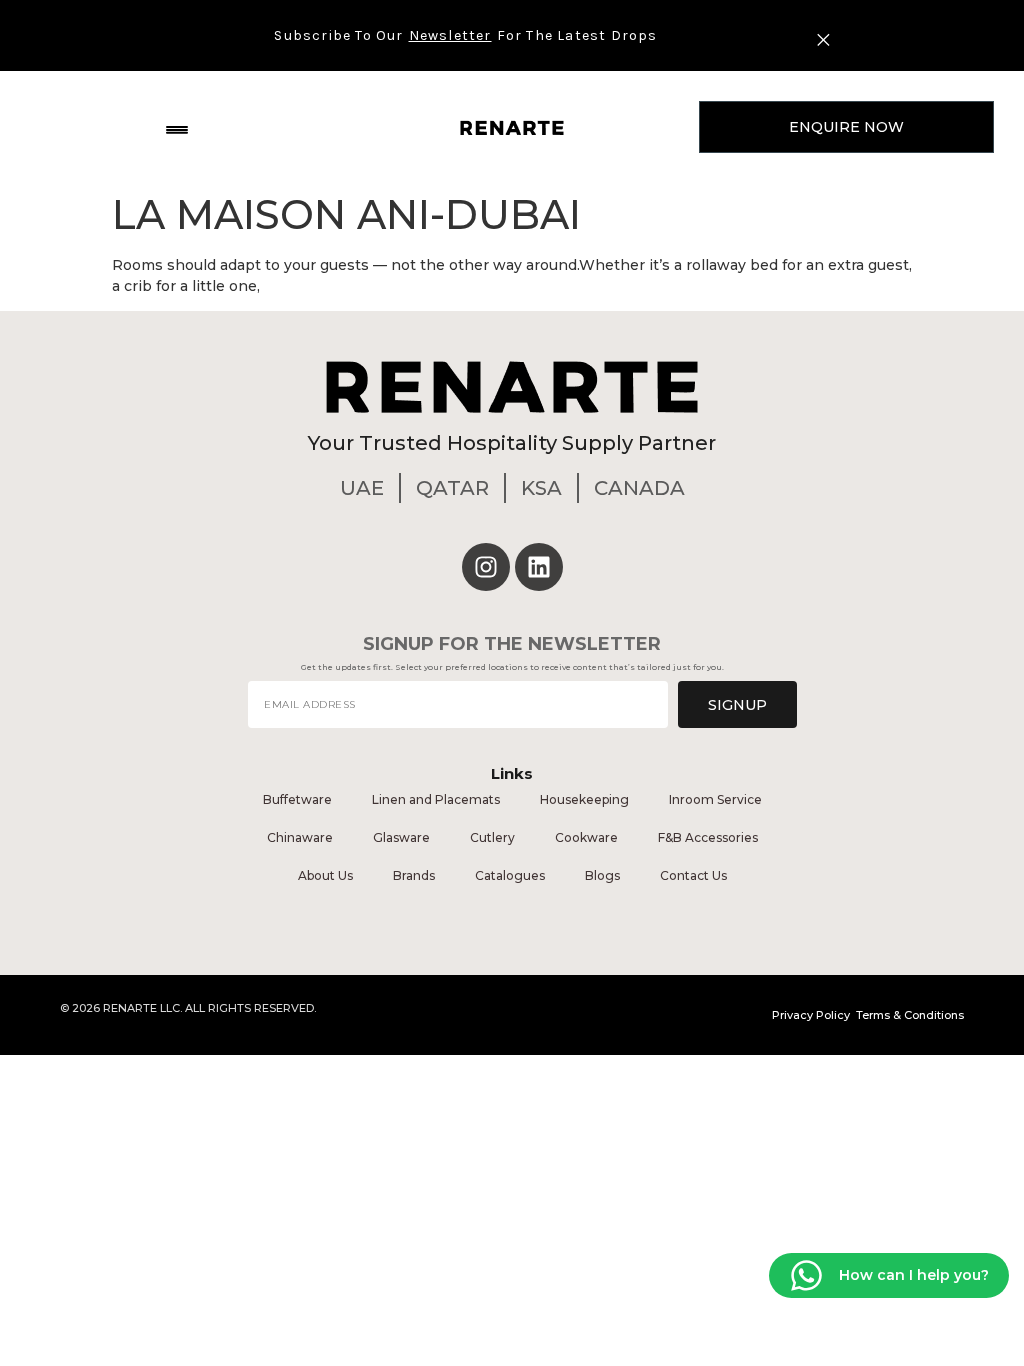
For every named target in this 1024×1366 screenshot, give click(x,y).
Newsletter (450, 35)
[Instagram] (486, 567)
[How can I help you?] (806, 1275)
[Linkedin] (539, 567)
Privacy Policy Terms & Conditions (868, 1015)
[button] (177, 127)
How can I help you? (914, 1274)
